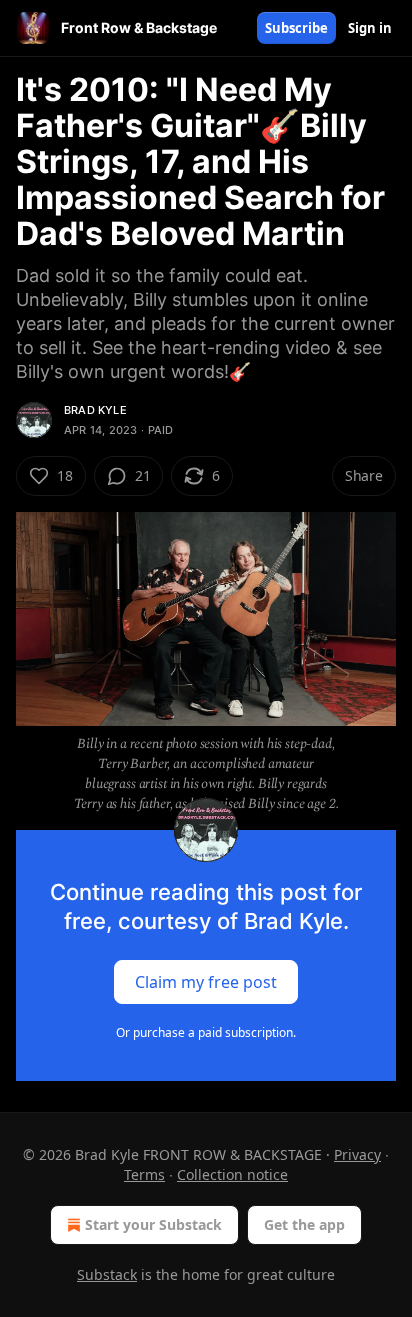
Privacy (357, 1154)
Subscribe (296, 28)
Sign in (370, 28)
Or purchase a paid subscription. (206, 1032)
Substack (107, 1274)
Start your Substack (153, 1224)
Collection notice (232, 1174)
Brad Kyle (95, 410)
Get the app (304, 1224)
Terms (144, 1174)
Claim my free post (206, 981)
